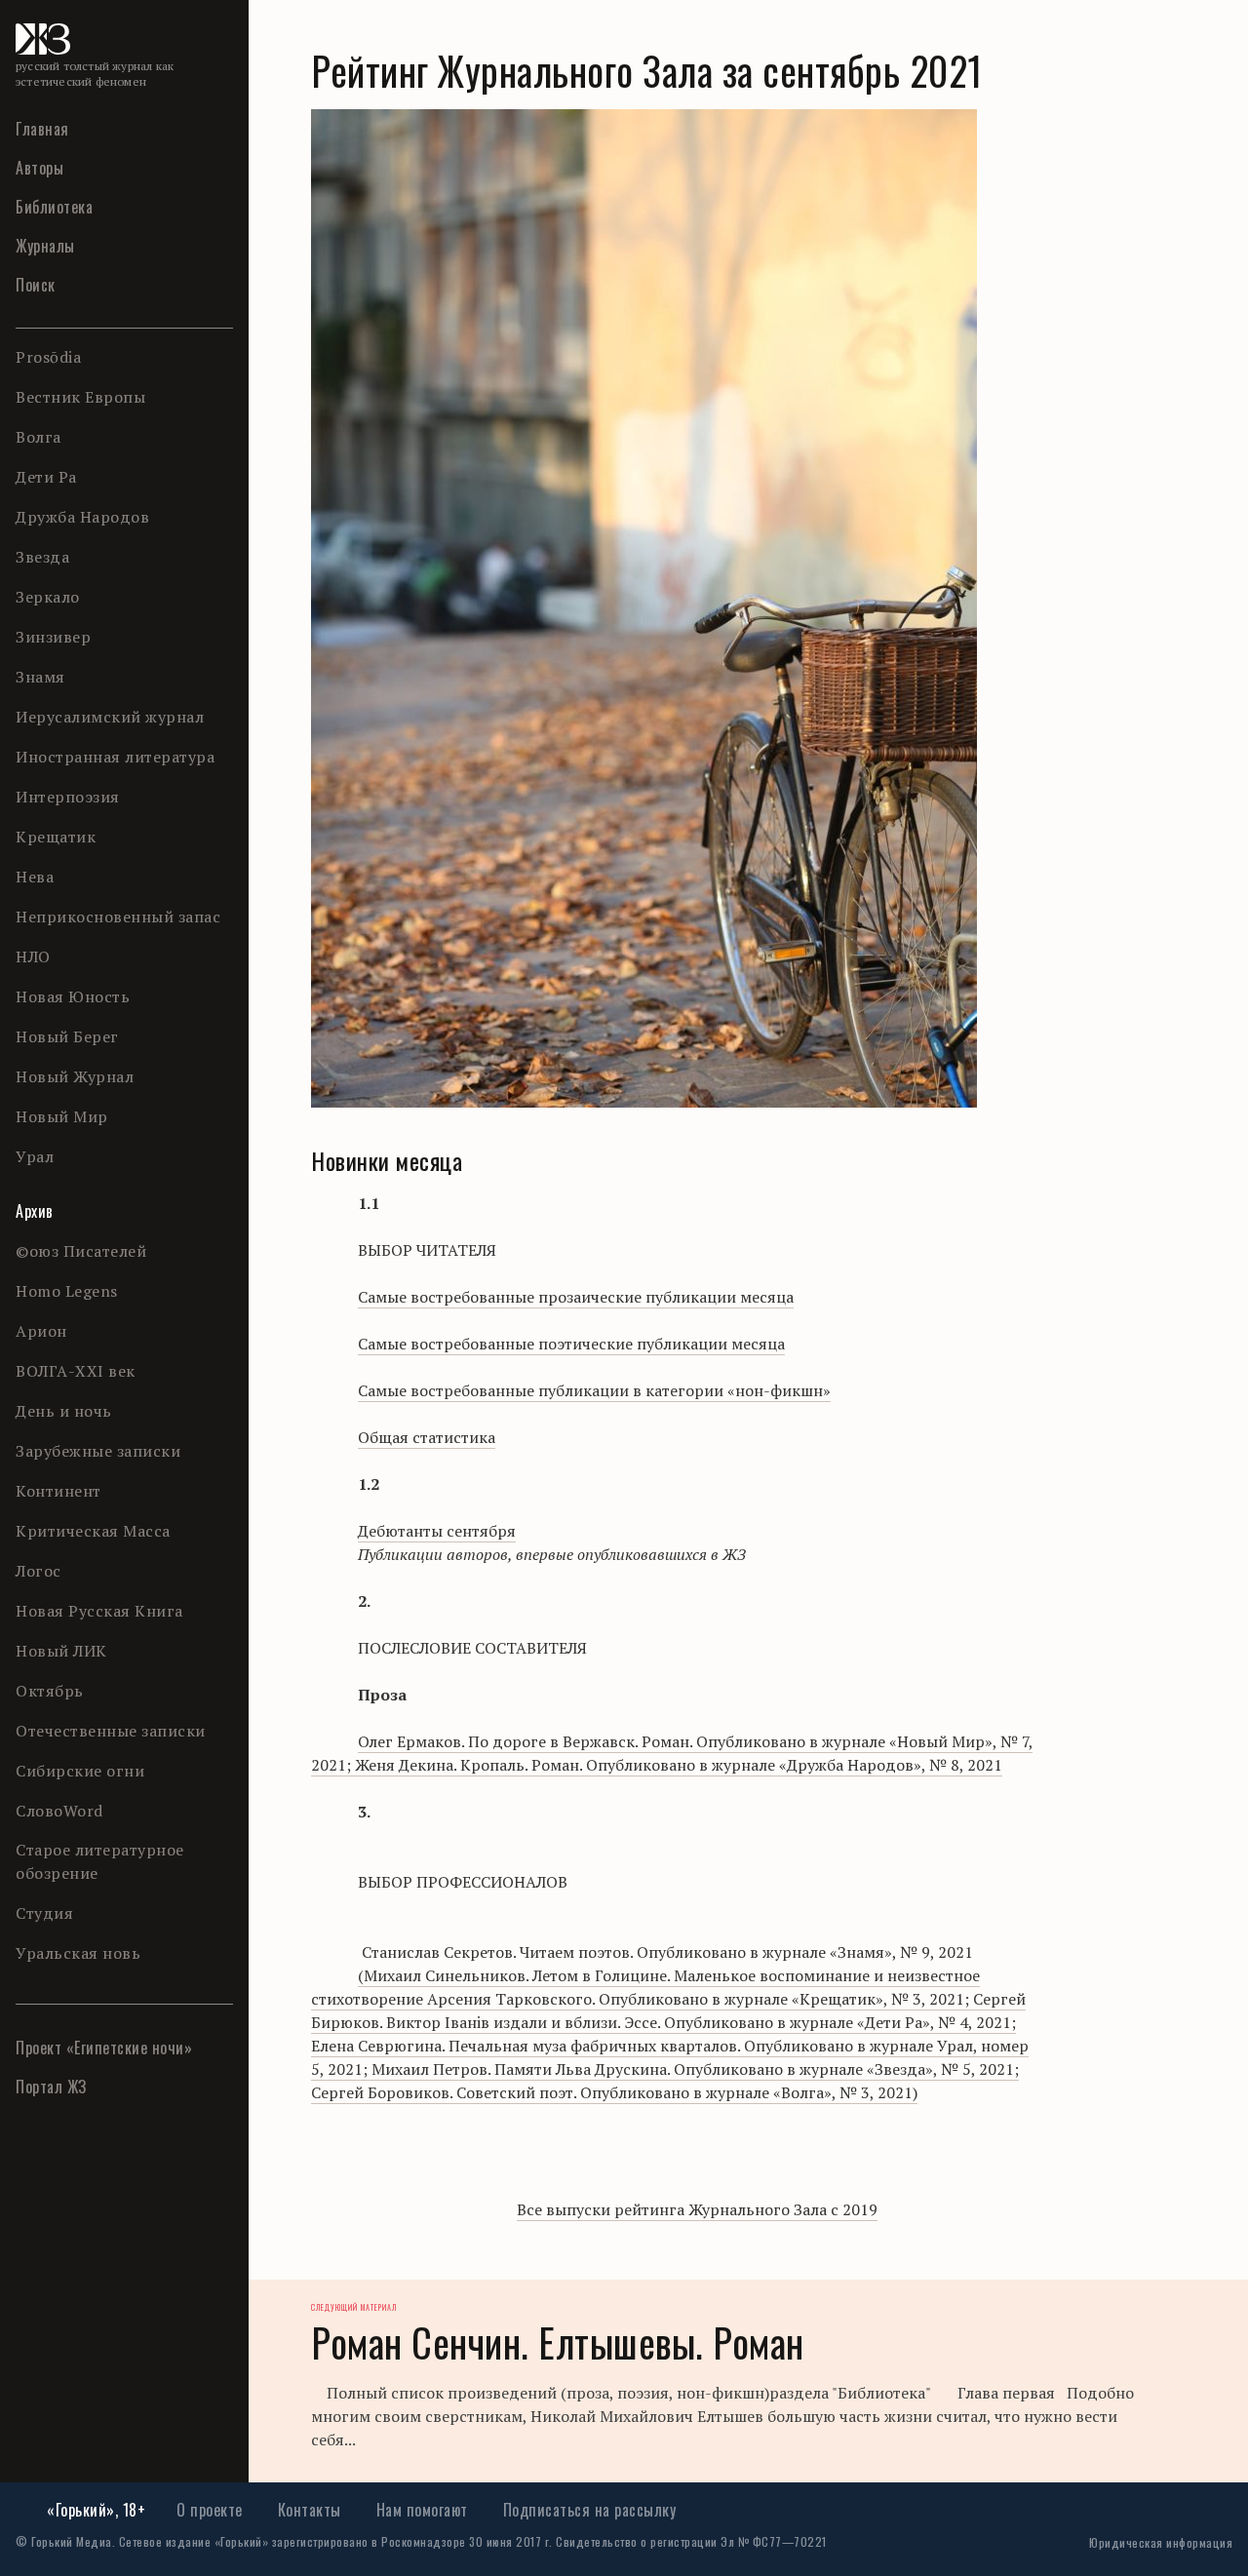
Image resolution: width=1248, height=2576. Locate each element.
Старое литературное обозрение (100, 1861)
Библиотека (54, 207)
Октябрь (50, 1691)
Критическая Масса (93, 1531)
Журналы (45, 246)
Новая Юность (73, 996)
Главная (42, 129)
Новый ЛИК (61, 1651)
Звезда (42, 557)
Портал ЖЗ (51, 2087)
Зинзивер (53, 637)
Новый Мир (62, 1116)
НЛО (33, 956)
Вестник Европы (80, 397)
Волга (39, 437)
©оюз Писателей (81, 1251)
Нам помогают (422, 2510)
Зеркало (48, 597)
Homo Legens (67, 1291)
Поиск (36, 285)
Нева (35, 877)
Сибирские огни (80, 1771)
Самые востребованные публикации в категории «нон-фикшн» (594, 1390)
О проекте (210, 2510)
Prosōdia (48, 357)
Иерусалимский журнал (110, 717)
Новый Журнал (75, 1076)
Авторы (39, 168)
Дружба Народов (82, 517)
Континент (58, 1491)
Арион (41, 1331)
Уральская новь (78, 1953)
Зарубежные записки (98, 1451)
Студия (44, 1913)
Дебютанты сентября (437, 1531)
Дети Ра (46, 477)
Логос (39, 1571)
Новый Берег (67, 1036)
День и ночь (64, 1411)
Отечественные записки (111, 1731)
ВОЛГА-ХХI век (76, 1371)
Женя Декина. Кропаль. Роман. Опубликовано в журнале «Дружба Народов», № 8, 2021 (672, 1753)
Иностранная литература (115, 757)
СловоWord (59, 1811)
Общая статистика (427, 1437)
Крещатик (56, 837)
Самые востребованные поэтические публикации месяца (571, 1344)
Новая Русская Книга (99, 1611)
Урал (35, 1156)
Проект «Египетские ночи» (104, 2048)
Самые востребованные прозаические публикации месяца (576, 1297)
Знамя (40, 677)
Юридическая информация (1161, 2542)
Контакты (310, 2510)
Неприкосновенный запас (118, 917)
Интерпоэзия (68, 797)
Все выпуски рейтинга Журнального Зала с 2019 (697, 2209)
